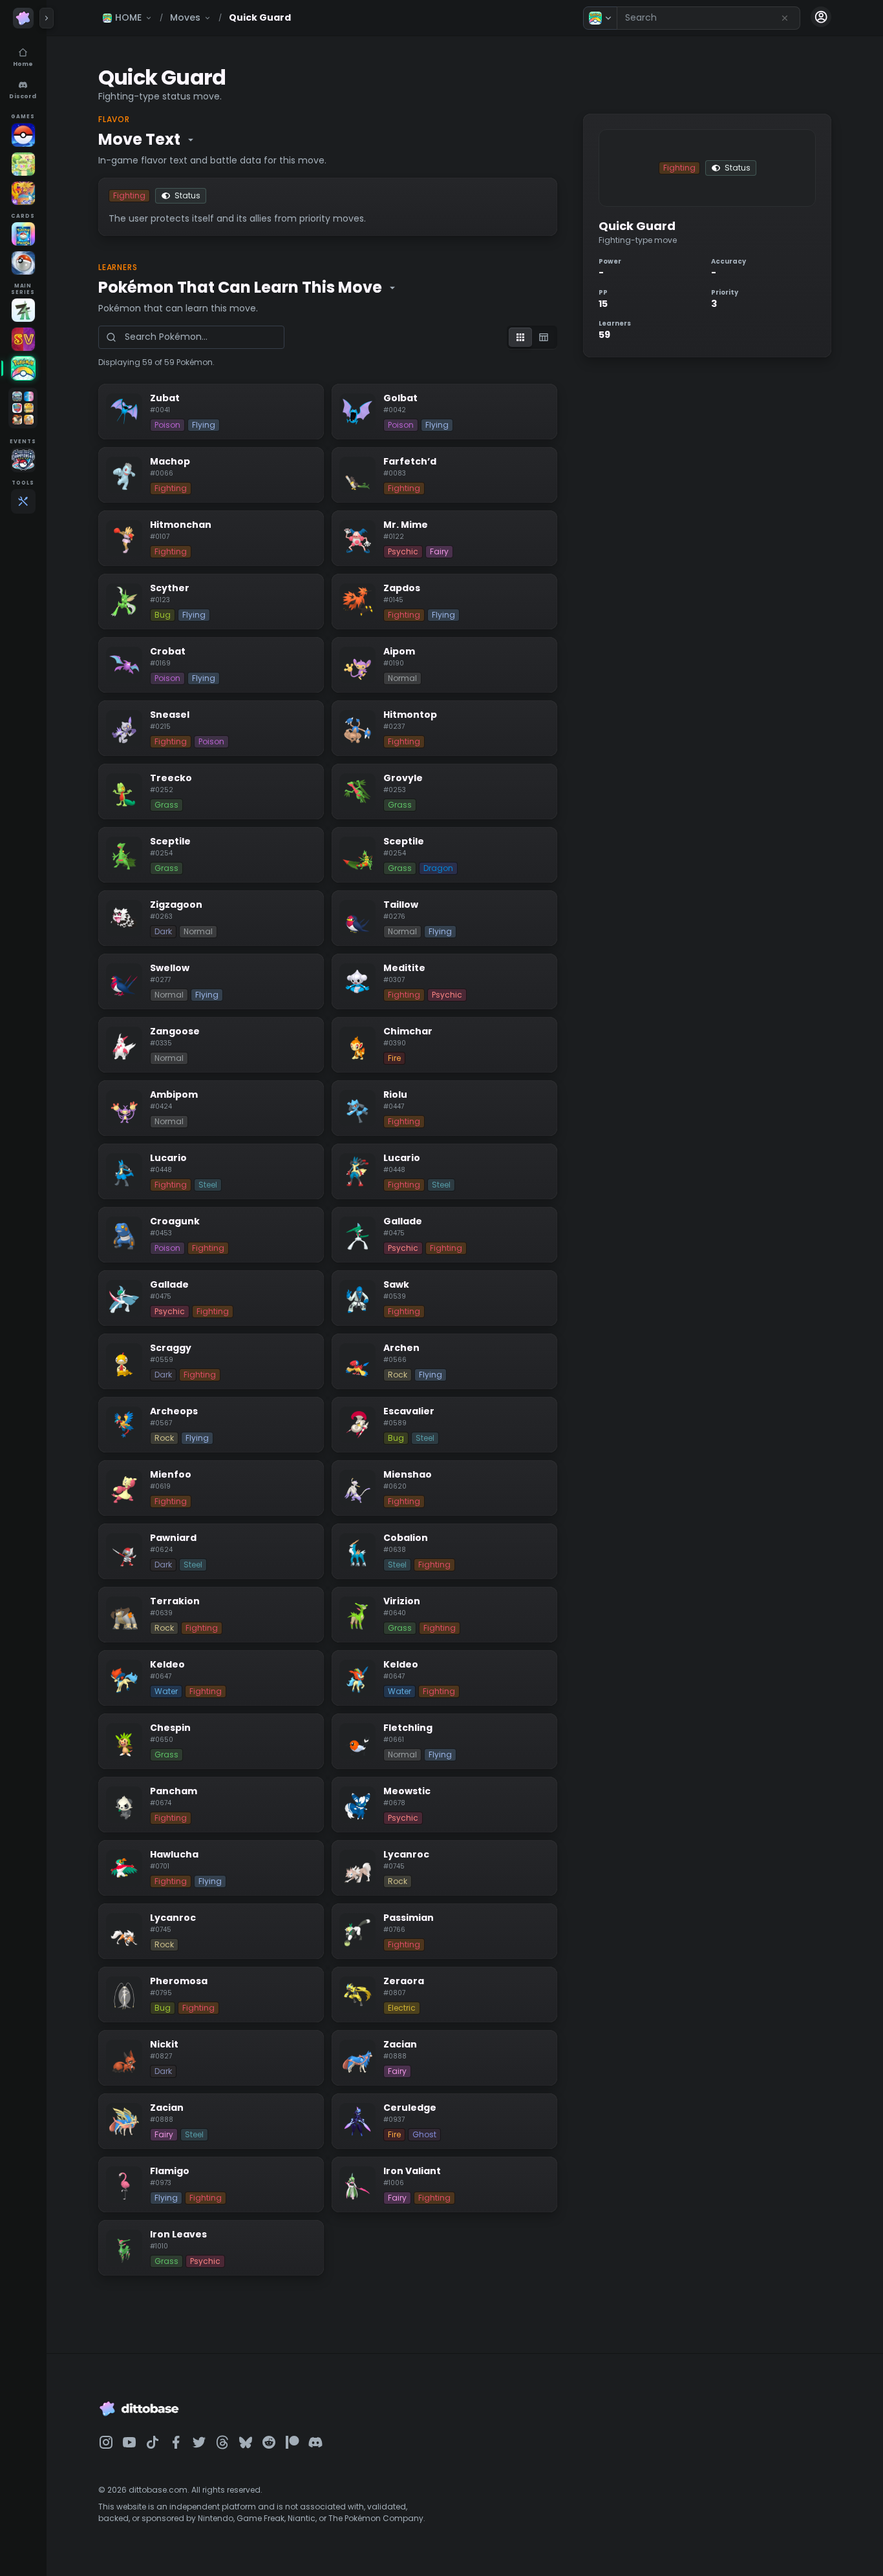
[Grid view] (520, 337)
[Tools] (23, 501)
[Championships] (23, 460)
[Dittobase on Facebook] (176, 2442)
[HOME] (23, 368)
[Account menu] (821, 17)
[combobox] (708, 18)
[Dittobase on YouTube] (129, 2442)
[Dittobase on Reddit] (269, 2442)
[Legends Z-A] (23, 310)
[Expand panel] (47, 18)
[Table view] (544, 337)
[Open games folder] (23, 408)
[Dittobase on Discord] (315, 2442)
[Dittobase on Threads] (222, 2442)
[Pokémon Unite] (23, 193)
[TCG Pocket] (23, 234)
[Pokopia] (23, 164)
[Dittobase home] (23, 18)
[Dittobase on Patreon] (292, 2442)
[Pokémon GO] (23, 135)
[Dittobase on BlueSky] (246, 2442)
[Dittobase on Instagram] (106, 2442)
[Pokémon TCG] (23, 263)
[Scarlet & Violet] (23, 339)
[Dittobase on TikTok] (153, 2442)
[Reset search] (785, 18)
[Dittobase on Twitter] (199, 2442)
